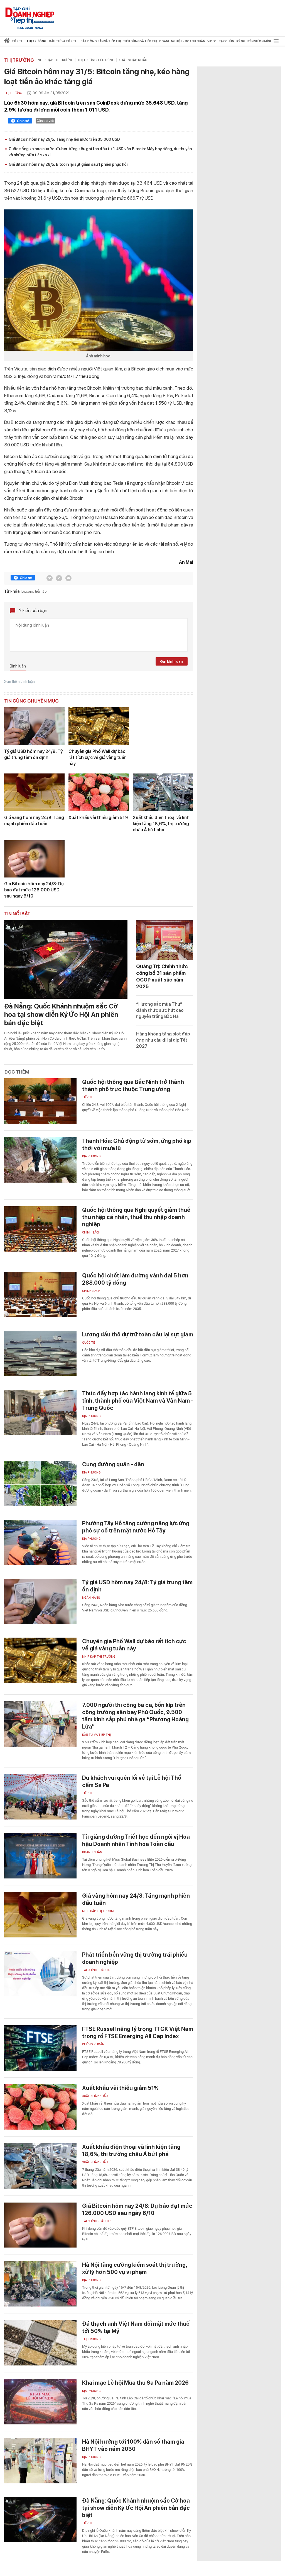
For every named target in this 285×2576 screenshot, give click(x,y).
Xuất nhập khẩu (133, 60)
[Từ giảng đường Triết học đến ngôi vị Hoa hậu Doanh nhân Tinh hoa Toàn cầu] (40, 1856)
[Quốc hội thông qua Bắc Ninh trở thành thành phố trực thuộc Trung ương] (40, 1101)
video (212, 41)
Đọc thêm (17, 1072)
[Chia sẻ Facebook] (20, 122)
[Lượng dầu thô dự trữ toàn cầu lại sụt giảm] (40, 1353)
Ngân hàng (91, 1598)
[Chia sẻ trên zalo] (59, 578)
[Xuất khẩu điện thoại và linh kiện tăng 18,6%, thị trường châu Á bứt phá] (163, 792)
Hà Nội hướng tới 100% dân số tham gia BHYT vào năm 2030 (133, 2445)
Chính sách (91, 1233)
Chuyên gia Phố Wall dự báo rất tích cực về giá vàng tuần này (98, 757)
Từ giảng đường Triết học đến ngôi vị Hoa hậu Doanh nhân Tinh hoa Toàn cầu (136, 1840)
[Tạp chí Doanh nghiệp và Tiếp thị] (30, 15)
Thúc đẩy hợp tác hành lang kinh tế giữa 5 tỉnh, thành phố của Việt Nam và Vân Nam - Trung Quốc (138, 1401)
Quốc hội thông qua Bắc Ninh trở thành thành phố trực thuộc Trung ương (133, 1086)
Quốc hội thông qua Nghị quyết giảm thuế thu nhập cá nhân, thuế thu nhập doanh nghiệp (136, 1217)
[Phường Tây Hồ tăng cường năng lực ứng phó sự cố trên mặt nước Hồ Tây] (40, 1542)
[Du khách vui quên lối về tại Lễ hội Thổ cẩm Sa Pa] (40, 1797)
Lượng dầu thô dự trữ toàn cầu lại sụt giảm (138, 1334)
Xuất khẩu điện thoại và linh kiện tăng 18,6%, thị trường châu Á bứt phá (161, 824)
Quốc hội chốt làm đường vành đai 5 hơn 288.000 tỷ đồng (135, 1279)
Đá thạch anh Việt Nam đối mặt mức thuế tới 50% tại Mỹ (136, 2327)
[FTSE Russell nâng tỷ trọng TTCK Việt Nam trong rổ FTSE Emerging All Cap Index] (40, 2048)
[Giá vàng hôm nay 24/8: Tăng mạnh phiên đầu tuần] (34, 792)
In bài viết (47, 121)
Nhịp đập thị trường (55, 60)
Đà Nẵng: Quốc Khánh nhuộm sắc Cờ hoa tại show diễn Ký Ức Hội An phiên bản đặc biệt (61, 1014)
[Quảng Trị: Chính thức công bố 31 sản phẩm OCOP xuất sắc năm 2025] (165, 940)
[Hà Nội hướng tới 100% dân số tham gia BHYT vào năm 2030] (40, 2461)
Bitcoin (27, 591)
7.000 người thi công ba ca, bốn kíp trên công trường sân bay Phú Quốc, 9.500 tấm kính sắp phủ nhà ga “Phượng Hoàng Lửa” (135, 1716)
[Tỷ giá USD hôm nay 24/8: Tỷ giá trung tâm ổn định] (34, 726)
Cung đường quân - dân (113, 1464)
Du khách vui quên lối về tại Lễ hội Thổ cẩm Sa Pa (132, 1781)
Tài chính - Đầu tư (96, 1970)
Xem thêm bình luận (19, 682)
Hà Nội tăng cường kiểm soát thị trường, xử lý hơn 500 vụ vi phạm (135, 2268)
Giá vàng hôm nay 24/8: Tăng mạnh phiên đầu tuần (34, 821)
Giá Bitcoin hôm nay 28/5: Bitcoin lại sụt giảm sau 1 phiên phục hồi (68, 164)
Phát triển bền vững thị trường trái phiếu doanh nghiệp (135, 1958)
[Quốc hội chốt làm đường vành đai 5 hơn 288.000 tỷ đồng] (40, 1295)
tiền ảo (41, 591)
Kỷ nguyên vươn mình (254, 41)
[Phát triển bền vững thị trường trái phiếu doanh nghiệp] (40, 1974)
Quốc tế (89, 1343)
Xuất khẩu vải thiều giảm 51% (99, 818)
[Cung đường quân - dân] (40, 1483)
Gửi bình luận (171, 662)
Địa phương (91, 1156)
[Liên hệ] (68, 578)
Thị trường (19, 60)
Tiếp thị (18, 41)
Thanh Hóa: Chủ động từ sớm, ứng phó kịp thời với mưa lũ (137, 1144)
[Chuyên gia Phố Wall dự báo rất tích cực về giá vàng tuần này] (99, 726)
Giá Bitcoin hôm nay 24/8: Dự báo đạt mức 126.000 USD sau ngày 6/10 (34, 890)
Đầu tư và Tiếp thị (96, 1735)
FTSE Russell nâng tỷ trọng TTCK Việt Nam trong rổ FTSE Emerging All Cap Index (138, 2033)
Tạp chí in (226, 41)
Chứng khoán (93, 2044)
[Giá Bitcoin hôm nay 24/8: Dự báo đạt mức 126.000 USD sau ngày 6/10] (34, 859)
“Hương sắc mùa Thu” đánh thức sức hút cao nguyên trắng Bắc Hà (160, 1010)
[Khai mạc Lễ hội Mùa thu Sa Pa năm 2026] (40, 2402)
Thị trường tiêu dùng (96, 60)
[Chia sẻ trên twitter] (50, 578)
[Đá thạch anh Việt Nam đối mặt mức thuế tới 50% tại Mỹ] (40, 2343)
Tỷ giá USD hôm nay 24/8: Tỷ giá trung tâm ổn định (33, 754)
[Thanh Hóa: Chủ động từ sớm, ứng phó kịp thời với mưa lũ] (40, 1160)
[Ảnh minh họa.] (99, 280)
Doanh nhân (92, 1852)
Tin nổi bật (17, 914)
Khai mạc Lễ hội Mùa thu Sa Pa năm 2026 (135, 2383)
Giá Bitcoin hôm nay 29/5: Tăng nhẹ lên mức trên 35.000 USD (64, 139)
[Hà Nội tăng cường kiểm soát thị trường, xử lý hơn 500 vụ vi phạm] (40, 2284)
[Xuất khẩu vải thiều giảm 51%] (99, 792)
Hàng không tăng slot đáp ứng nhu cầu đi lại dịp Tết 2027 (163, 1040)
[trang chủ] (7, 42)
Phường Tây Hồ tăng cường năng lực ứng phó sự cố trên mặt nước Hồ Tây (136, 1527)
